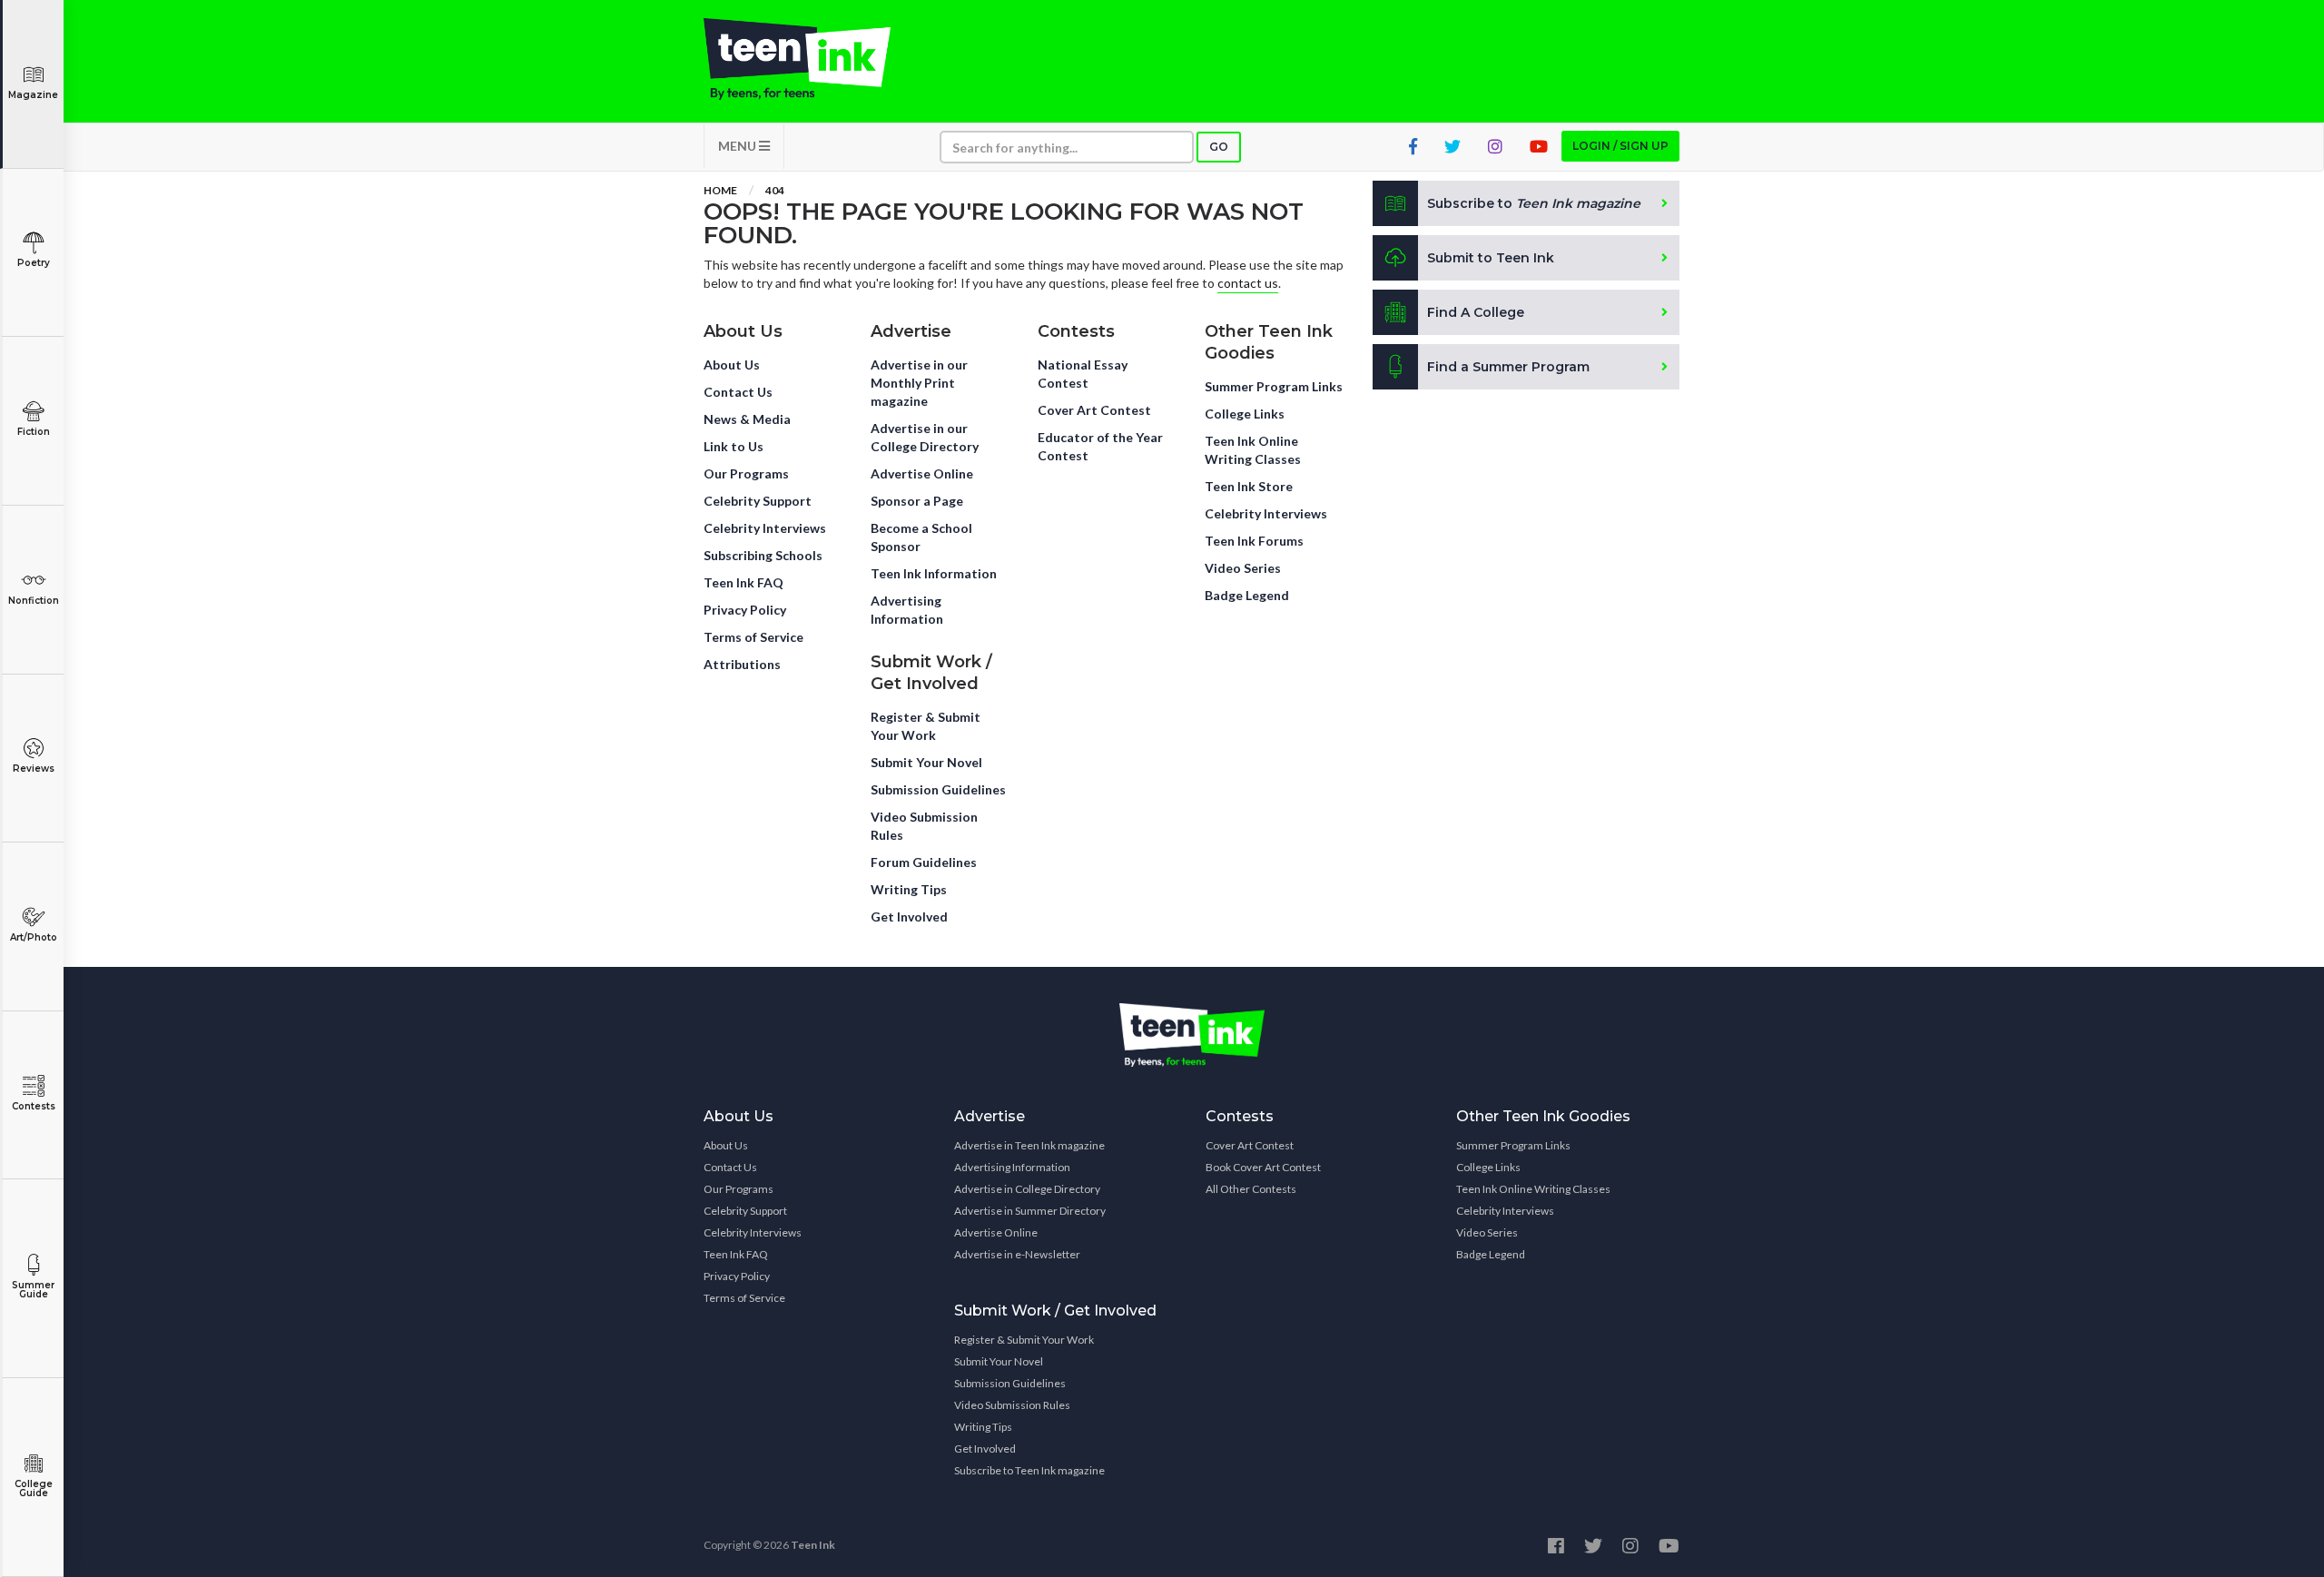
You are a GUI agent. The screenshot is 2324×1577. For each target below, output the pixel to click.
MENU (739, 146)
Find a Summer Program (1508, 367)
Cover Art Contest (1094, 410)
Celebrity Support (758, 501)
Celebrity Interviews (765, 528)
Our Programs (746, 473)
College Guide (34, 1488)
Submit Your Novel (926, 762)
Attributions (742, 664)
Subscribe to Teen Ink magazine (1029, 1470)
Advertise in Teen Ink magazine (1029, 1145)
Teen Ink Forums (1254, 541)
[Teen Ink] (815, 59)
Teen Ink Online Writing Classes (1253, 450)
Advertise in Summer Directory (1030, 1211)
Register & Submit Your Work (926, 726)
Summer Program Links (1274, 386)
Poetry (34, 263)
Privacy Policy (745, 610)
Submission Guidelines (938, 789)
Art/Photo (34, 937)
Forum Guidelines (924, 862)
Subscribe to (1534, 203)
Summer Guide (33, 1290)
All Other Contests (1251, 1189)
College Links (1245, 414)
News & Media (747, 419)
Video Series (1243, 568)
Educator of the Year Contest (1100, 446)
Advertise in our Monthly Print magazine (919, 383)
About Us (732, 365)
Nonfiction (34, 601)
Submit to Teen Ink (1491, 258)
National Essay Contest (1083, 374)
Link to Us (734, 446)
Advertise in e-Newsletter (1017, 1254)
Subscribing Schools (763, 555)
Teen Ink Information (934, 573)
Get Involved (909, 917)
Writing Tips (909, 889)
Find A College (1476, 312)
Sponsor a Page (917, 501)
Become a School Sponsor (921, 537)
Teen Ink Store (1249, 486)
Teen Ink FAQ (743, 582)
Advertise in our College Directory (925, 437)
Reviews (34, 769)
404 (775, 190)
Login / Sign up (1620, 146)
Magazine (33, 95)
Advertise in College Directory (1027, 1189)
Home (720, 190)
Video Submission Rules (924, 826)
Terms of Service (753, 637)
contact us (1248, 283)
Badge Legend (1247, 595)
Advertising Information (907, 610)
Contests (34, 1106)
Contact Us (738, 392)
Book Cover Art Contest (1263, 1167)
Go (1219, 147)
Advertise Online (922, 473)
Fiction (34, 432)
